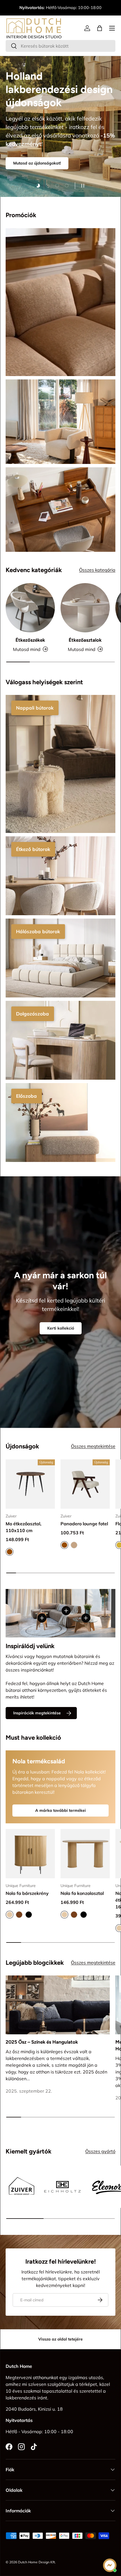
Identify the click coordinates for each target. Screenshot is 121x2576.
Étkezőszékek (30, 640)
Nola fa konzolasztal (82, 1893)
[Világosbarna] (74, 1545)
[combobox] (60, 46)
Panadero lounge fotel (84, 1524)
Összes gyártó (100, 2151)
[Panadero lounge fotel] (85, 1484)
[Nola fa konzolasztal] (85, 1854)
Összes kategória (97, 570)
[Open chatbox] (110, 2565)
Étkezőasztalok (85, 640)
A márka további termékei (60, 1810)
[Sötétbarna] (19, 1915)
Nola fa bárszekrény (27, 1893)
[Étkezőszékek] (30, 608)
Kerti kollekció (61, 1328)
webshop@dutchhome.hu (61, 11)
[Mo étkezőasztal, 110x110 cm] (30, 1484)
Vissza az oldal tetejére (60, 2339)
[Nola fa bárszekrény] (30, 1854)
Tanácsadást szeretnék (35, 129)
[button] (100, 28)
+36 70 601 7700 (76, 5)
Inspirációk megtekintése (37, 1713)
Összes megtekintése (93, 1446)
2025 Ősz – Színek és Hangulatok (42, 2042)
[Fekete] (29, 1915)
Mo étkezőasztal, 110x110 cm (23, 1527)
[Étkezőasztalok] (85, 608)
